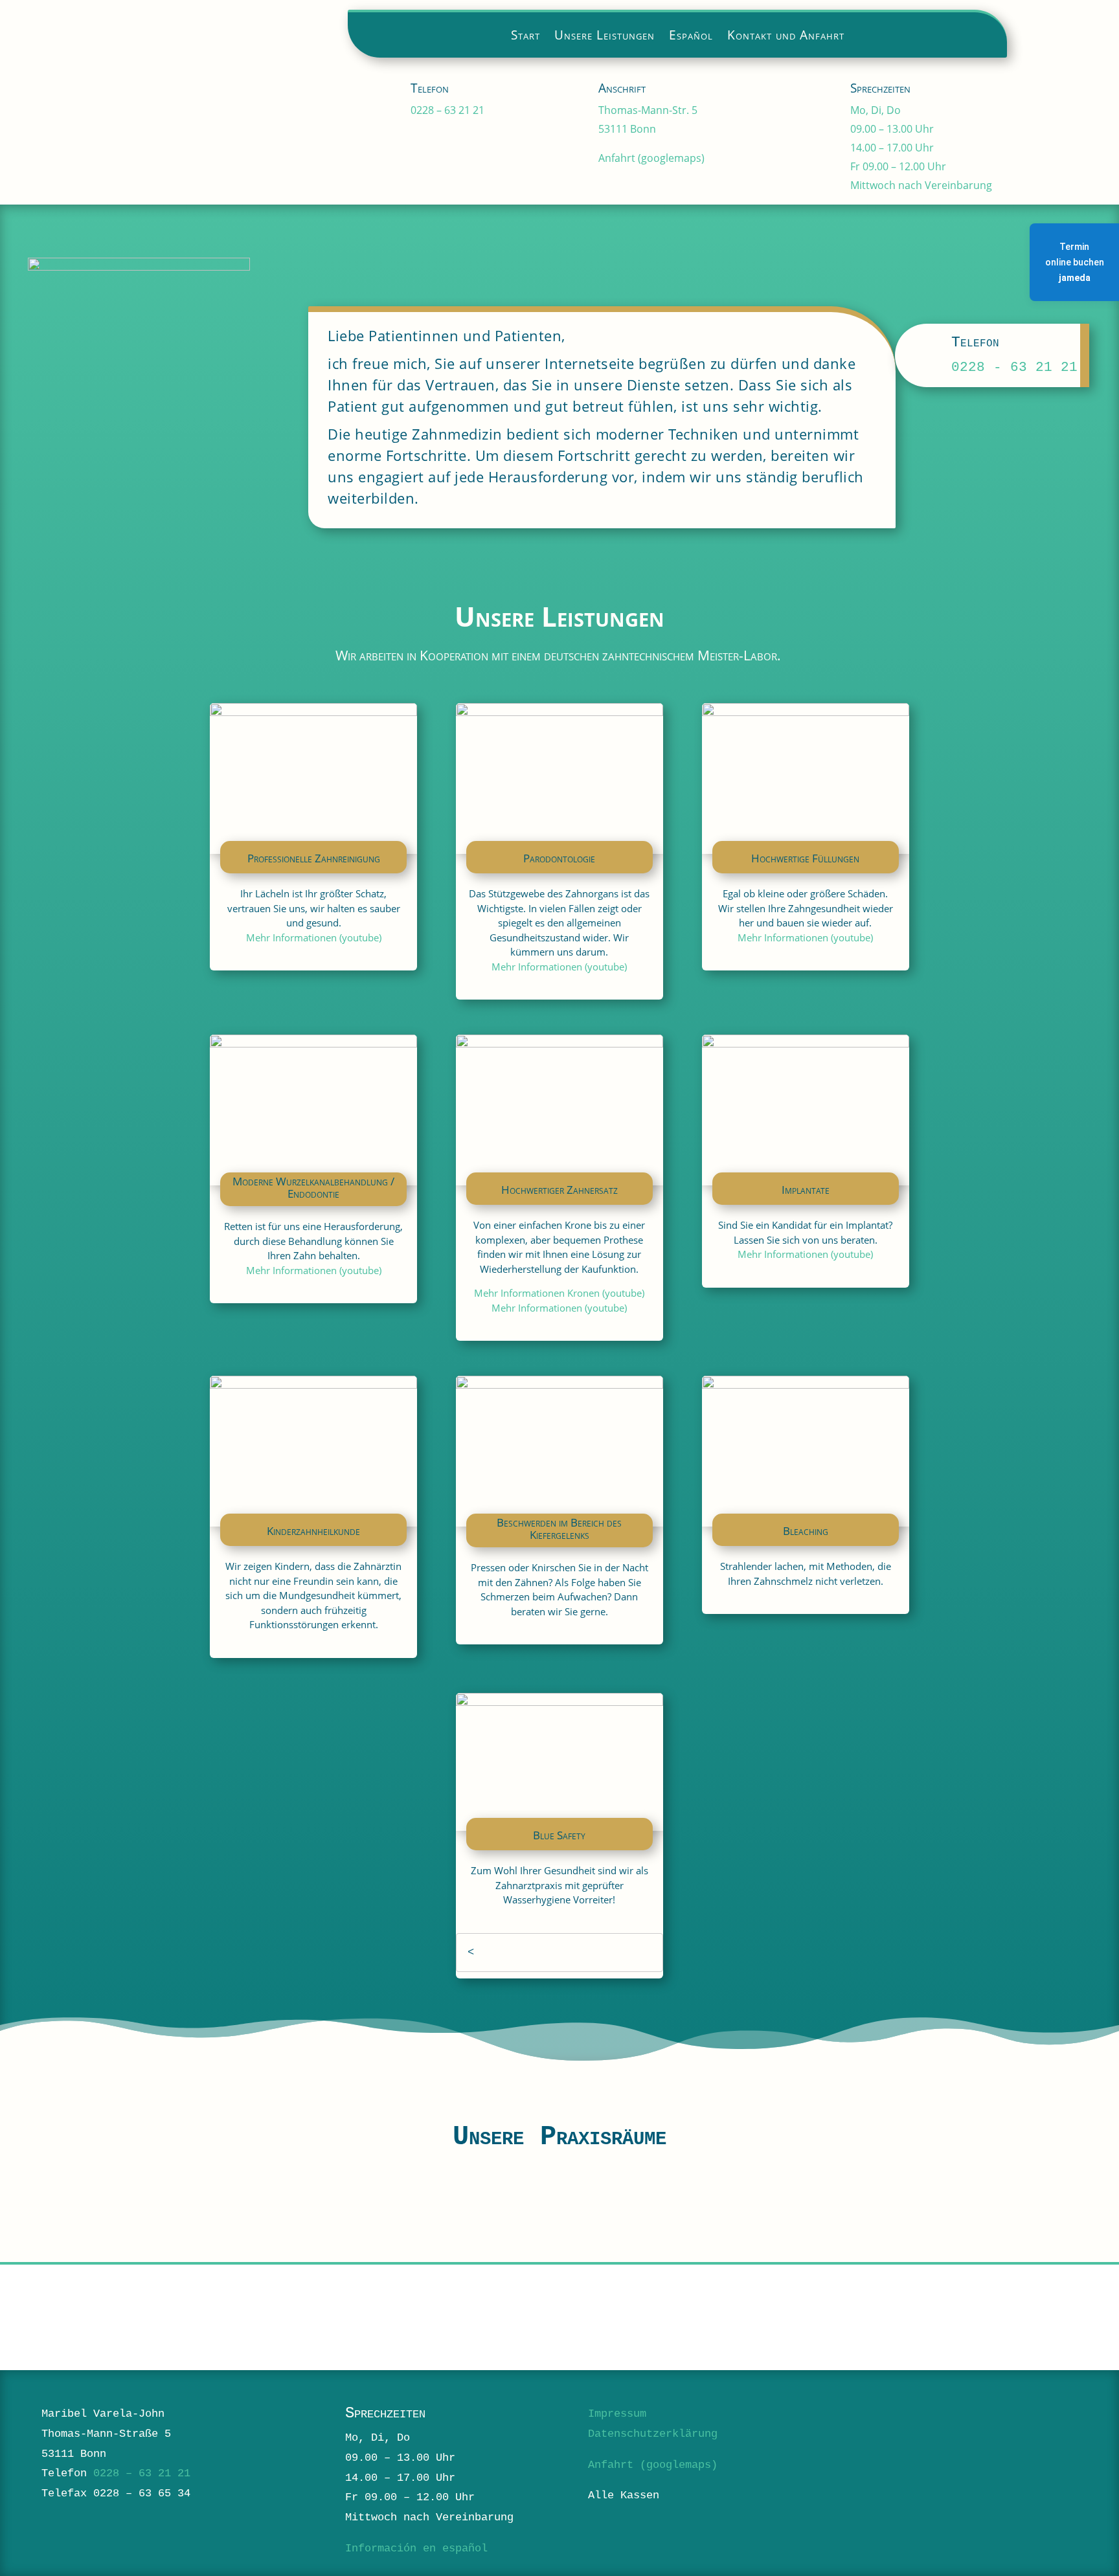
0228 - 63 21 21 (1014, 367)
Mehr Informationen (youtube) (314, 937)
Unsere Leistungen (605, 37)
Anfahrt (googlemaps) (651, 158)
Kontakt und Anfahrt (786, 37)
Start (526, 37)
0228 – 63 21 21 (447, 110)
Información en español (416, 2548)
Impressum (617, 2414)
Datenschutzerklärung (653, 2434)
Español (691, 37)
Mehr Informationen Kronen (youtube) (559, 1293)
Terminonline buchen (1075, 262)
